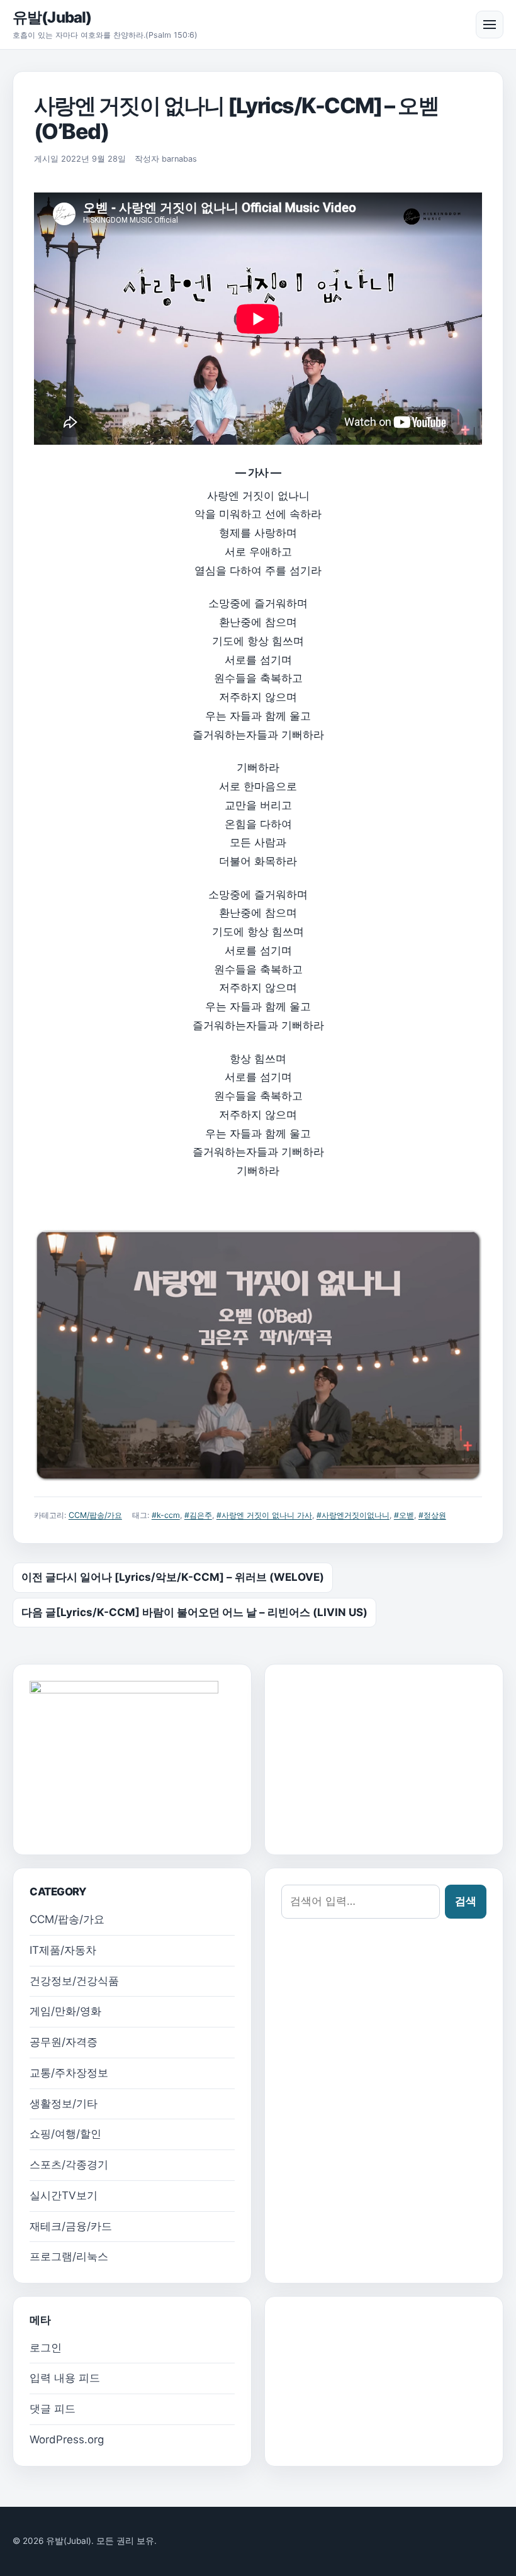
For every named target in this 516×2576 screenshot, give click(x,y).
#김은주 (198, 1515)
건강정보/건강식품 (74, 1981)
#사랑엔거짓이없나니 (353, 1515)
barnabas (179, 159)
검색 (466, 1901)
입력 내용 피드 (65, 2378)
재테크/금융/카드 (71, 2226)
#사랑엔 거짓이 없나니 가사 (264, 1515)
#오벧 (404, 1515)
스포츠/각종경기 (69, 2165)
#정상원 (432, 1515)
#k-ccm (166, 1515)
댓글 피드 (53, 2409)
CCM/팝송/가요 (95, 1515)
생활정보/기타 (64, 2104)
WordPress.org (67, 2439)
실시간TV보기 (64, 2195)
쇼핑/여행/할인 (65, 2134)
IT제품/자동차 (63, 1950)
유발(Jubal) (52, 17)
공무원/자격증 (64, 2042)
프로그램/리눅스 (69, 2256)
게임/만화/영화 (65, 2011)
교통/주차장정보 (69, 2073)
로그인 (46, 2348)
